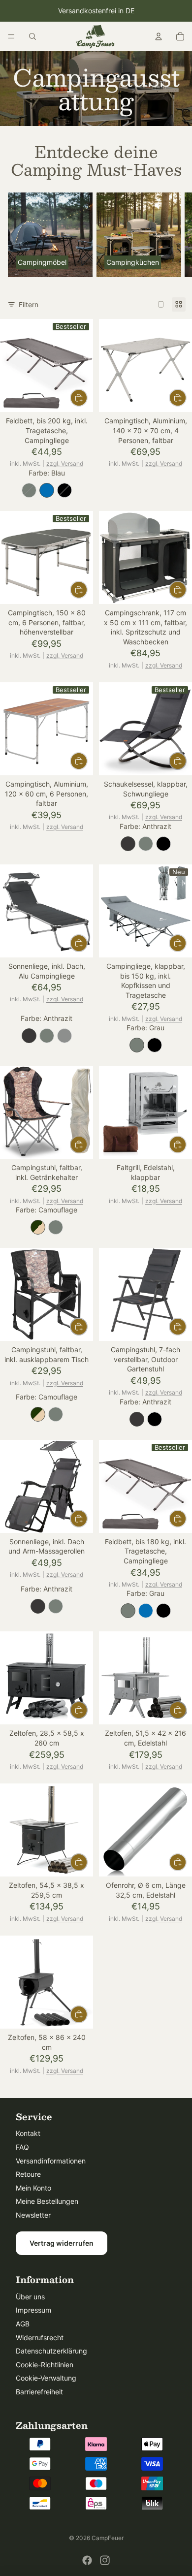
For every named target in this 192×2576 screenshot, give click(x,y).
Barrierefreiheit (39, 2392)
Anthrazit (128, 844)
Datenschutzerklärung (51, 2351)
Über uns (30, 2297)
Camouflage (38, 1227)
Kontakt (28, 2133)
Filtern (29, 304)
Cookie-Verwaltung (46, 2378)
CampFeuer (108, 2538)
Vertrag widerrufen (62, 2243)
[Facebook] (87, 2560)
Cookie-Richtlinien (45, 2365)
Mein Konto (33, 2188)
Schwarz (64, 490)
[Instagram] (105, 2560)
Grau (29, 490)
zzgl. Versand (65, 463)
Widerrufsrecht (40, 2337)
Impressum (33, 2310)
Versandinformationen (51, 2161)
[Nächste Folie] (173, 235)
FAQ (22, 2147)
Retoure (28, 2174)
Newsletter (33, 2215)
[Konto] (159, 36)
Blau (47, 490)
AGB (23, 2324)
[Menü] (11, 36)
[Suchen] (32, 36)
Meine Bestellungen (47, 2201)
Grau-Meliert (64, 1036)
